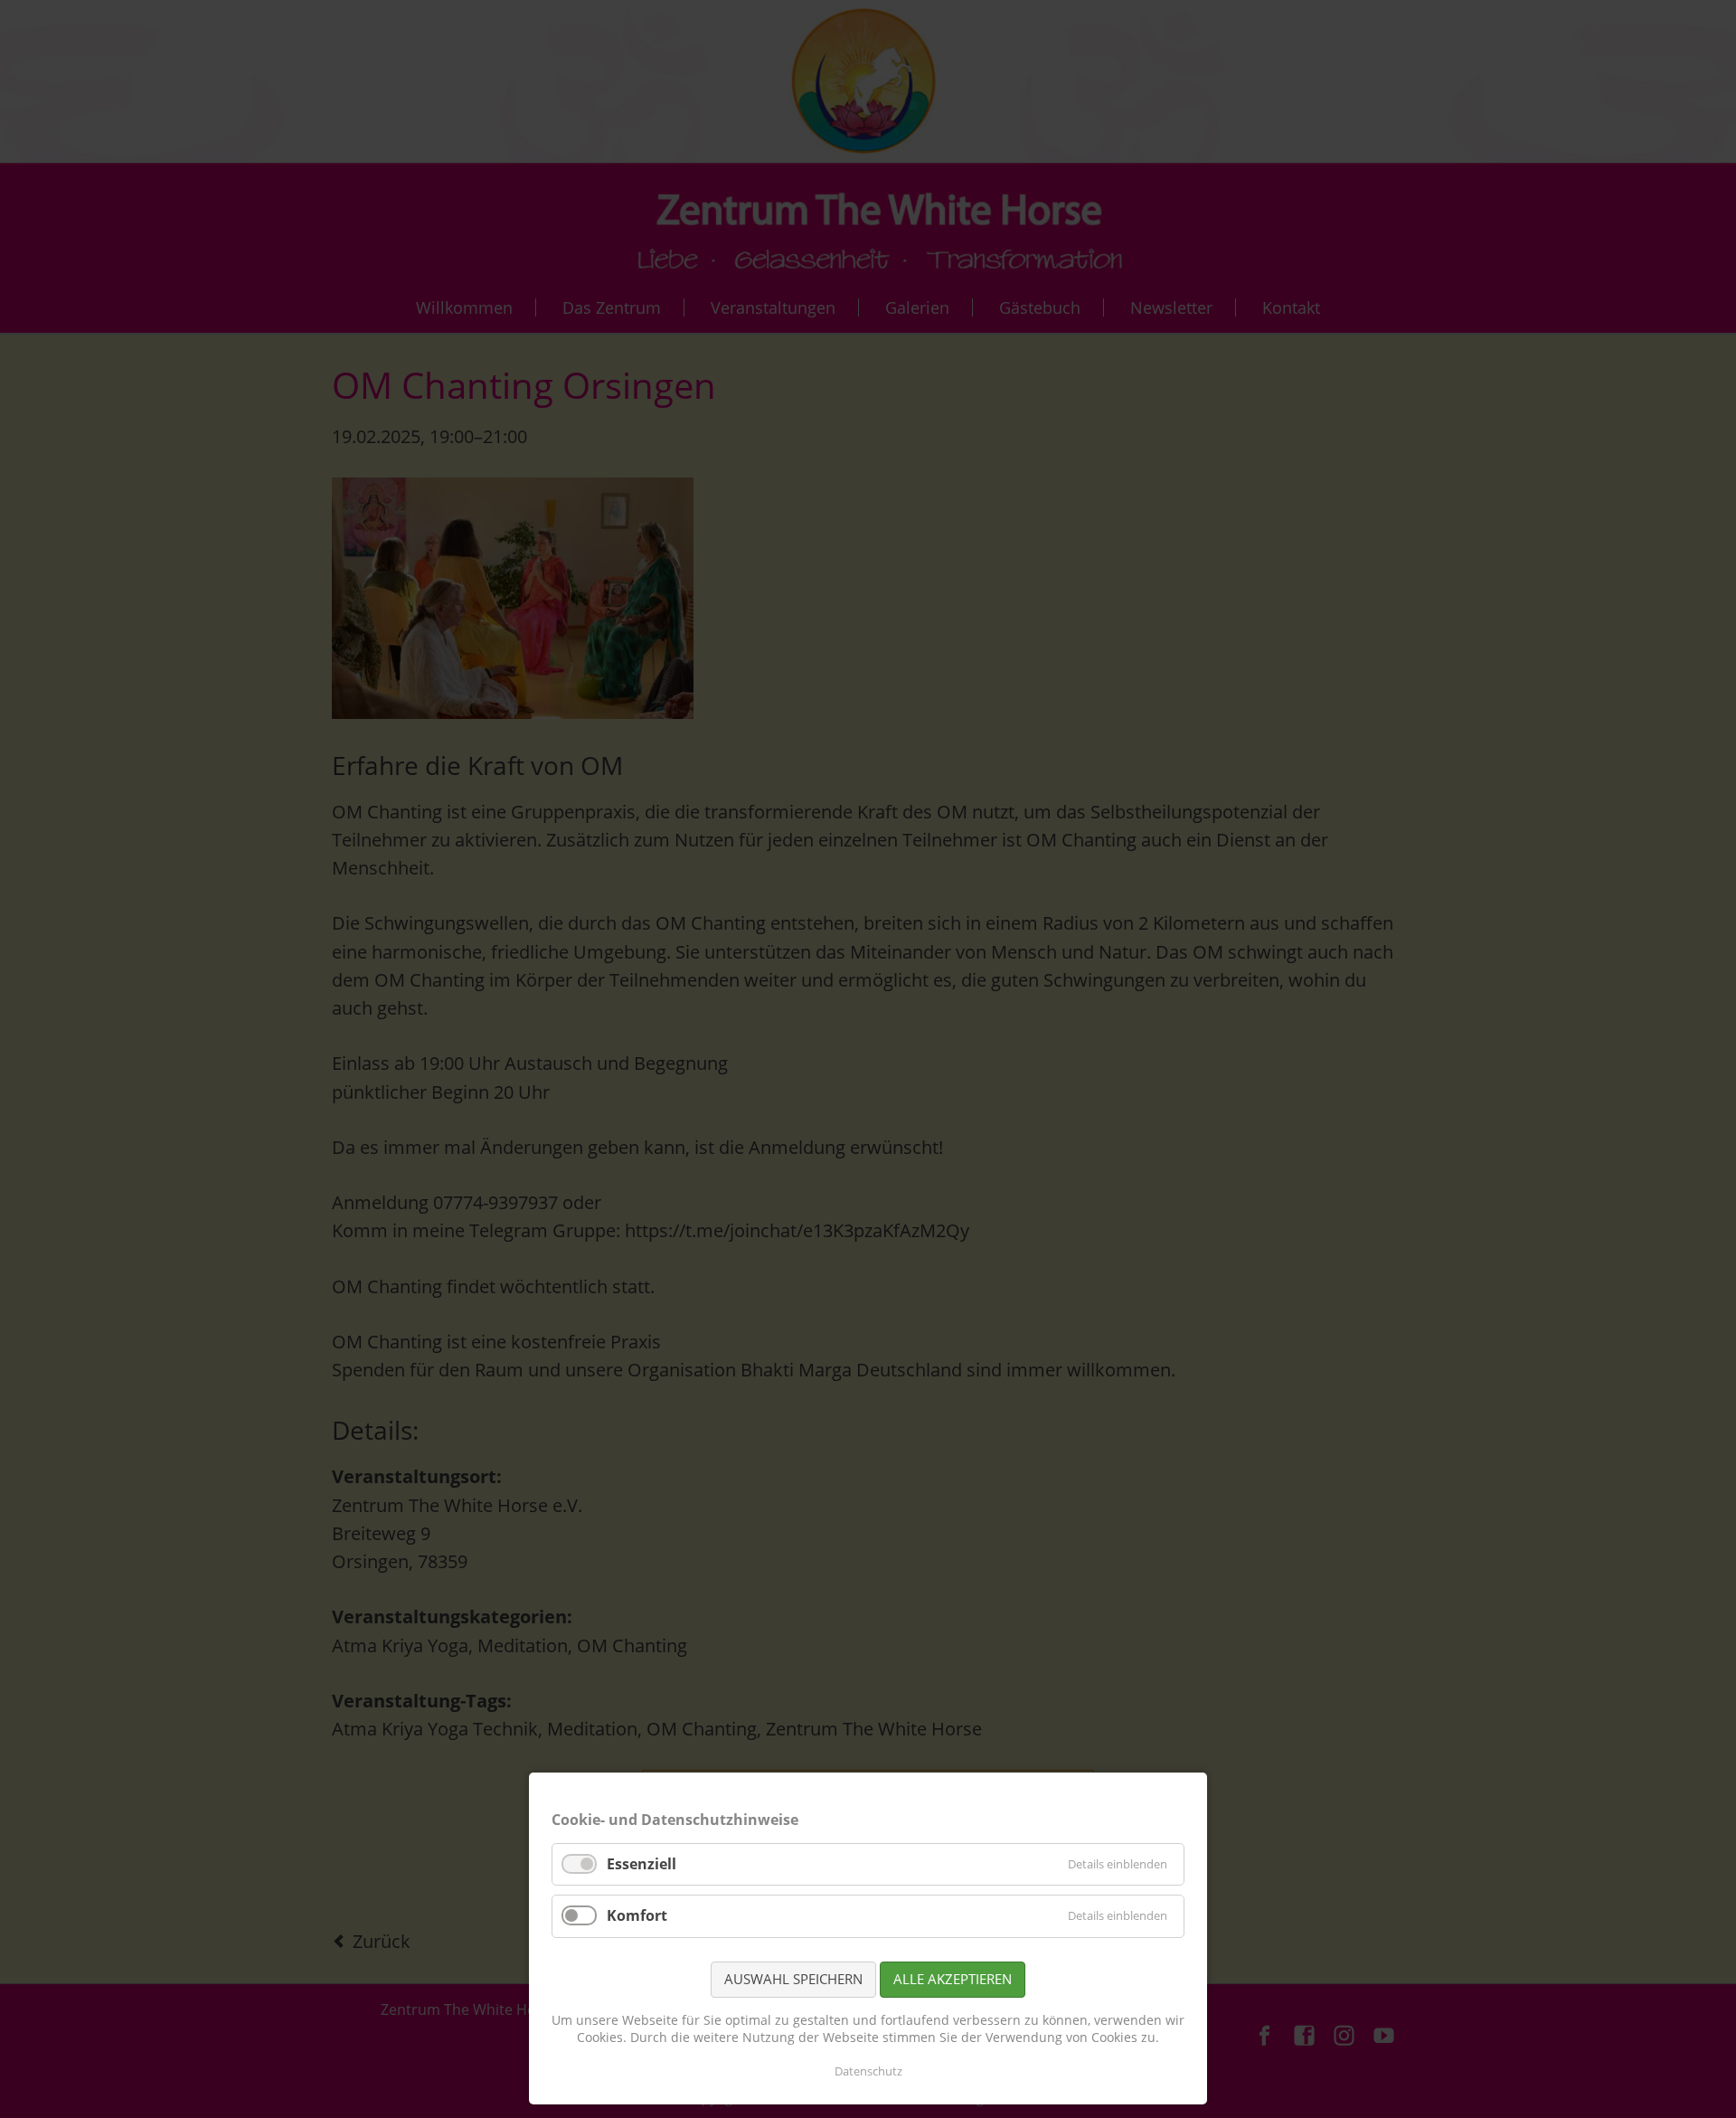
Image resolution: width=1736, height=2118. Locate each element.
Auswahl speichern (793, 1979)
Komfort (637, 1915)
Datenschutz (868, 2071)
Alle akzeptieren (953, 1979)
